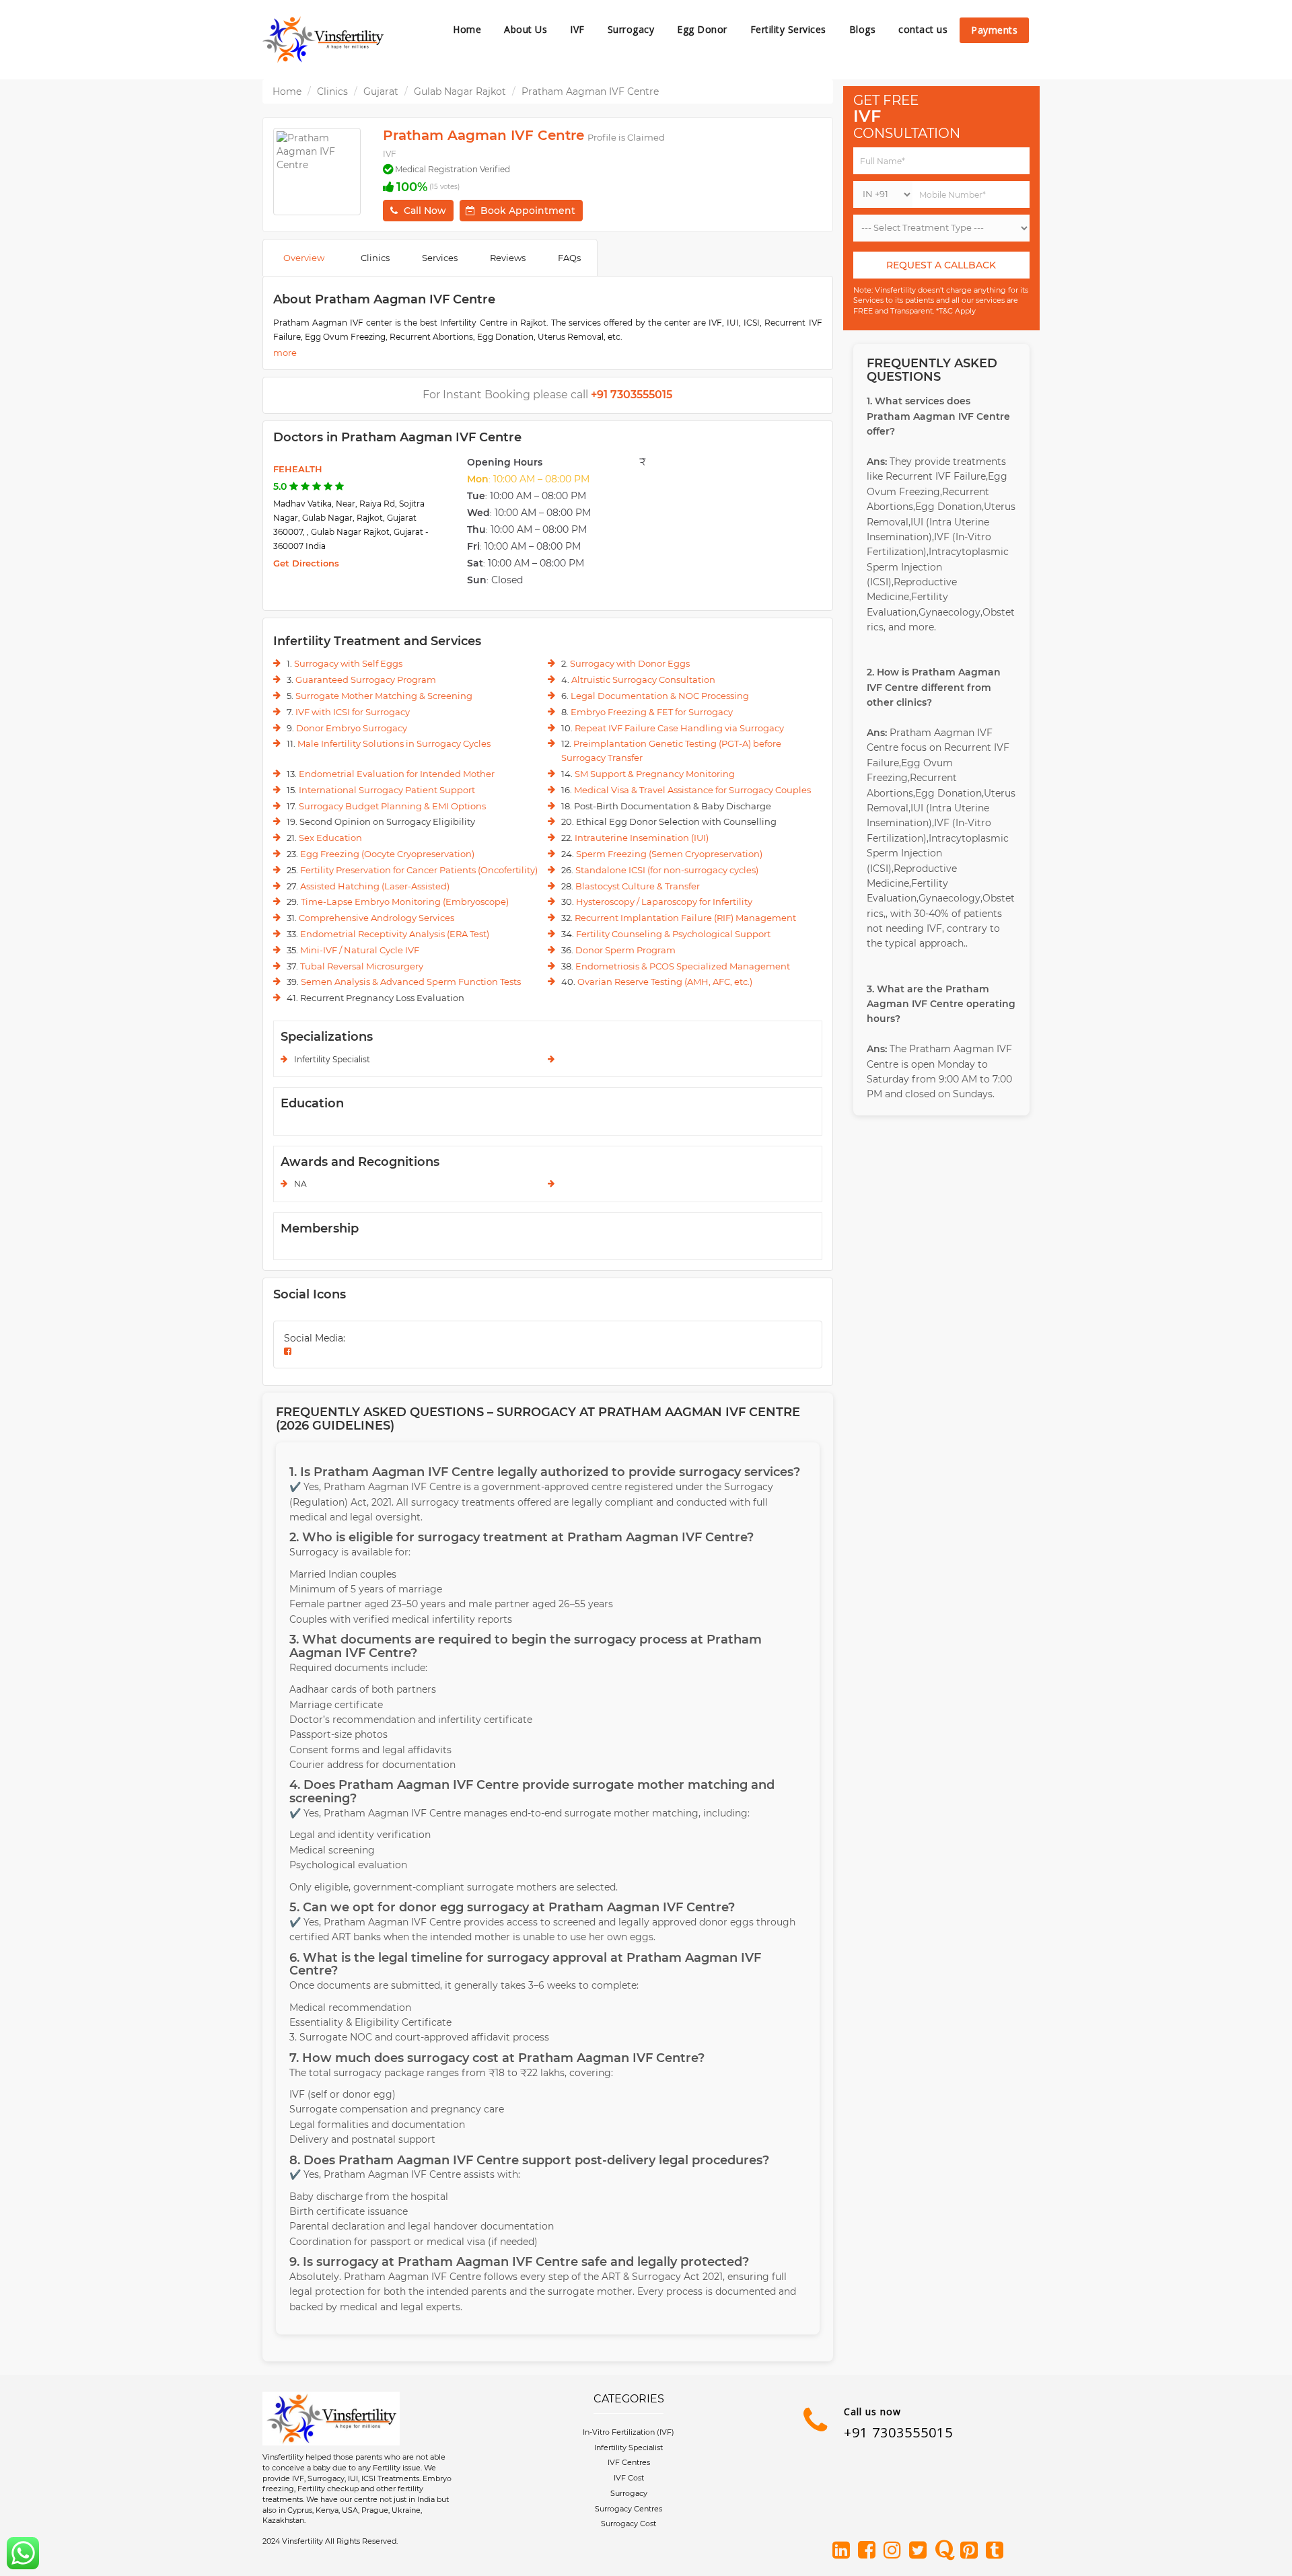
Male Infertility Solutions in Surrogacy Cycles (394, 743)
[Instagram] (895, 2551)
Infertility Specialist (629, 2448)
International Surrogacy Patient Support (387, 790)
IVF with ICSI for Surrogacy (353, 712)
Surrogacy (631, 29)
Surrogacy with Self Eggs (348, 663)
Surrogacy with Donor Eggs (630, 663)
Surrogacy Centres (629, 2509)
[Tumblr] (997, 2551)
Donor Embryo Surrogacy (352, 728)
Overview (304, 258)
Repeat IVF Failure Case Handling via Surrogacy (679, 728)
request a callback (941, 265)
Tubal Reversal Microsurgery (362, 966)
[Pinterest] (972, 2551)
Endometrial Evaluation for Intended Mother (397, 774)
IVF (577, 29)
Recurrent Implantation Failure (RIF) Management (685, 918)
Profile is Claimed (626, 137)
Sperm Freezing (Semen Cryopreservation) (669, 854)
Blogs (863, 29)
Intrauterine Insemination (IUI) (642, 838)
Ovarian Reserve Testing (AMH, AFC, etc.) (665, 982)
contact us (923, 29)
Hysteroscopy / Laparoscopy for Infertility (664, 901)
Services (440, 258)
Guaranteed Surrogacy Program (366, 679)
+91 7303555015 (898, 2432)
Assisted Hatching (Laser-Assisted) (375, 886)
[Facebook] (869, 2551)
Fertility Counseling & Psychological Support (673, 934)
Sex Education (330, 838)
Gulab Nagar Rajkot (460, 91)
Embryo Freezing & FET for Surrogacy (652, 712)
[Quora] (946, 2551)
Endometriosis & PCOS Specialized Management (683, 966)
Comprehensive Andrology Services (376, 918)
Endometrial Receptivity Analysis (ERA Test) (395, 934)
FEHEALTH (298, 469)
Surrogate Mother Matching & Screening (384, 696)
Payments (994, 30)
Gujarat (381, 91)
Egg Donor (702, 29)
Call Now (425, 211)
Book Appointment (528, 211)
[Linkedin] (844, 2551)
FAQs (569, 258)
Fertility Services (788, 29)
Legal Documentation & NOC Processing (660, 696)
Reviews (508, 258)
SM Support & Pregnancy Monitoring (655, 774)
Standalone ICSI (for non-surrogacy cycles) (667, 870)
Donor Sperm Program (625, 950)
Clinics (332, 91)
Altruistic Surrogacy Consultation (643, 679)
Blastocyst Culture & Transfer (638, 886)
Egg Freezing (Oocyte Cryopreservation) (387, 854)
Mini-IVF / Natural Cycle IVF (360, 950)
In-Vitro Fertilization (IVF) (629, 2432)
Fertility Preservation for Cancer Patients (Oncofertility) (419, 870)
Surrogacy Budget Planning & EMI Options (392, 806)
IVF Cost (629, 2478)
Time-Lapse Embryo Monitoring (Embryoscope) (405, 901)
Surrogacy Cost (629, 2524)
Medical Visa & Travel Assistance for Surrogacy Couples (692, 790)
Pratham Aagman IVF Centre (590, 91)
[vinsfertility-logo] (323, 40)
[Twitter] (921, 2551)
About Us (526, 29)
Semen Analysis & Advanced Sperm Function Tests (411, 982)
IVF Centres (629, 2462)
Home (467, 29)
